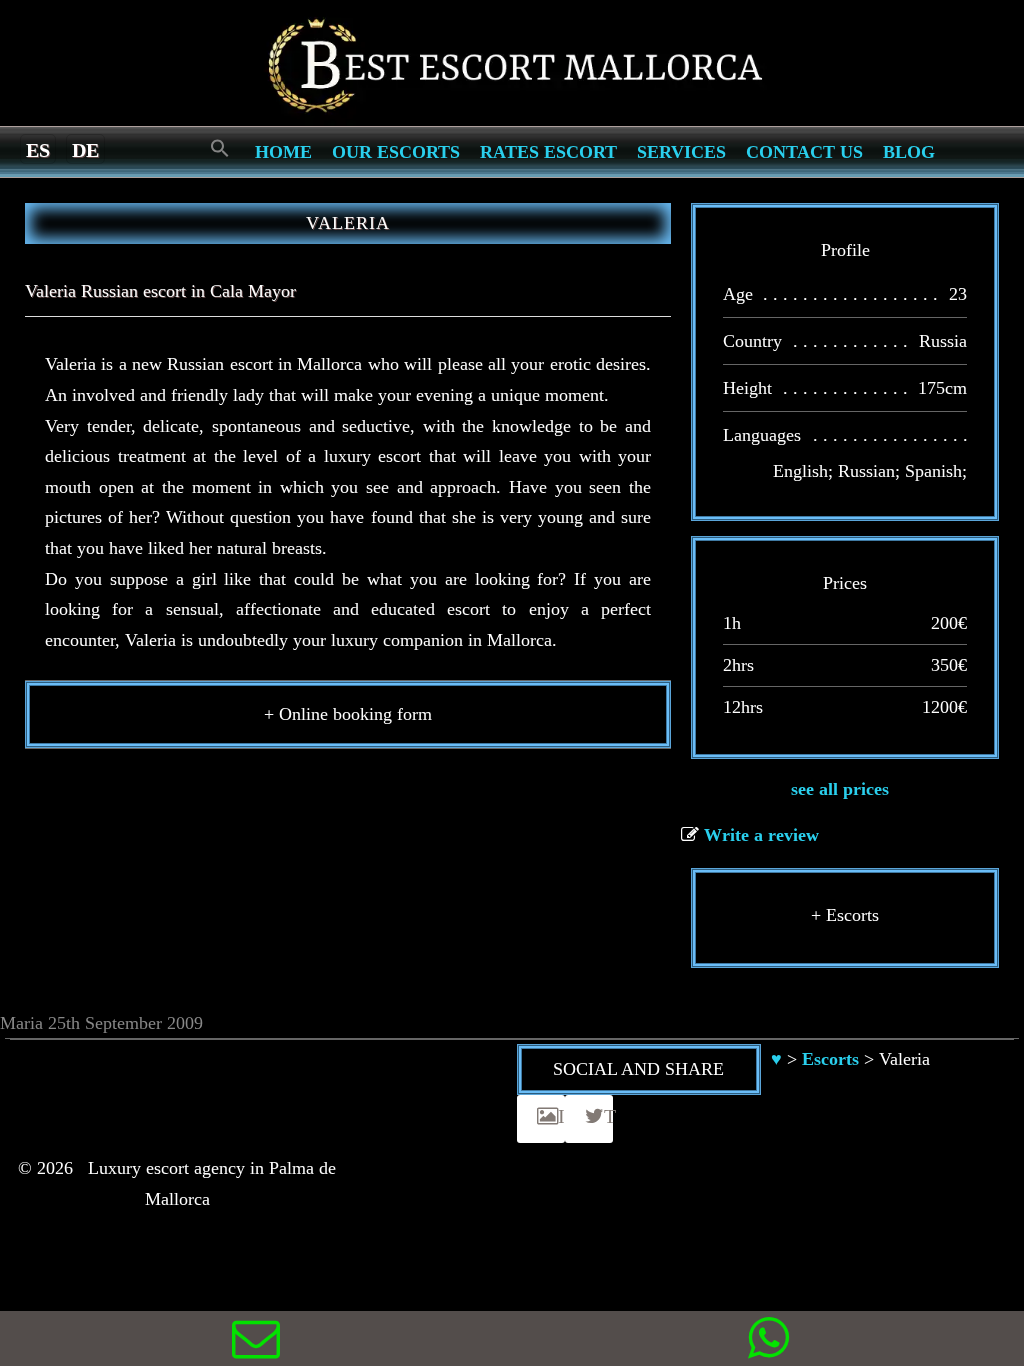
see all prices (840, 789)
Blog (909, 152)
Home (283, 152)
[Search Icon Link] (220, 149)
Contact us (804, 152)
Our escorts (396, 152)
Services (681, 152)
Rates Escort (548, 152)
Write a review (761, 835)
